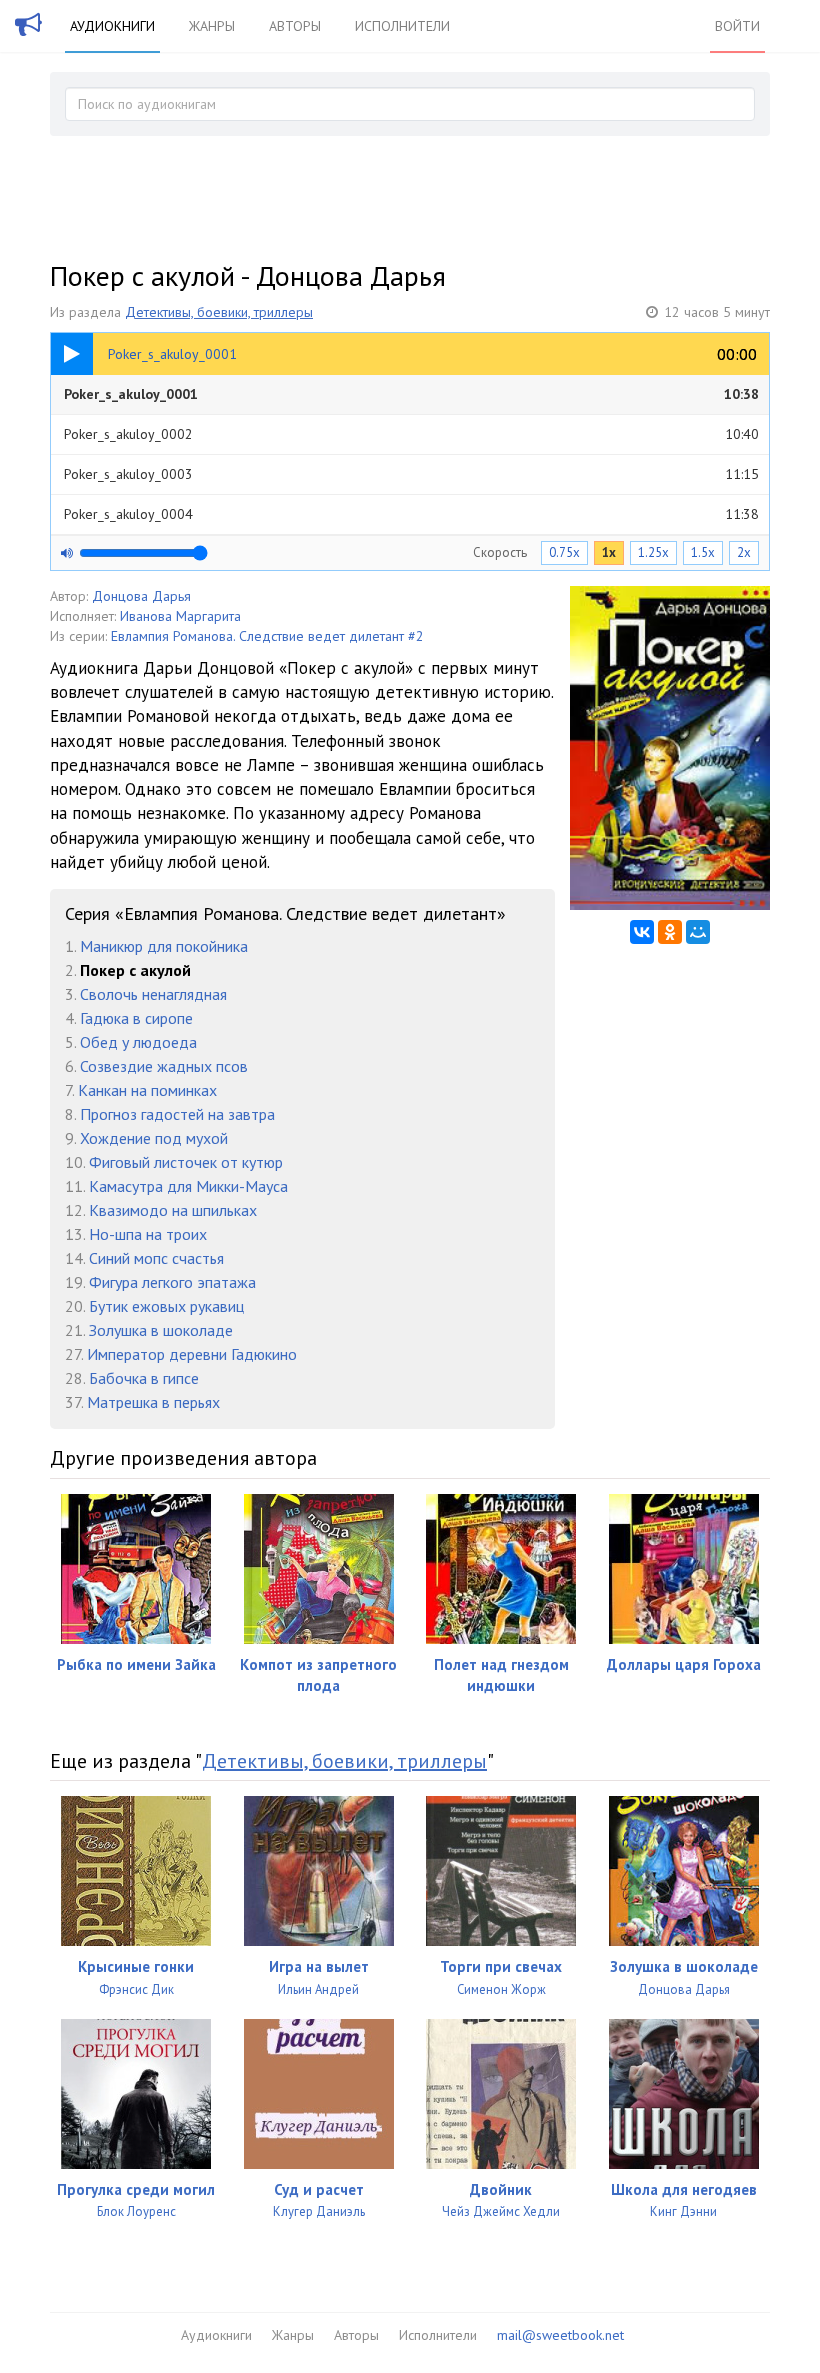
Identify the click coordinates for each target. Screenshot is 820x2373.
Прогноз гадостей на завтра (177, 1114)
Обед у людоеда (138, 1042)
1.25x (653, 552)
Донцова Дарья (141, 596)
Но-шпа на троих (148, 1234)
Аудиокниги (112, 26)
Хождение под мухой (154, 1138)
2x (744, 552)
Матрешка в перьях (153, 1402)
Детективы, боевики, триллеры (219, 312)
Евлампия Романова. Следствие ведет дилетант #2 (267, 636)
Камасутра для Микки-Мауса (188, 1186)
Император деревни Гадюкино (192, 1354)
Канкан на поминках (147, 1090)
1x (609, 552)
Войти (737, 26)
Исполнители (402, 26)
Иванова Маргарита (180, 616)
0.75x (564, 552)
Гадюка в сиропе (136, 1018)
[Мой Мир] (698, 932)
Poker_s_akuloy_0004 (411, 514)
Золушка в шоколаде (161, 1330)
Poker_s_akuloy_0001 (411, 394)
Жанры (212, 26)
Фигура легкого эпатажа (172, 1282)
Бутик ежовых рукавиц (166, 1306)
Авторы (295, 26)
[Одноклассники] (670, 932)
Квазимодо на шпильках (173, 1210)
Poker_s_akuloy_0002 (411, 434)
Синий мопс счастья (156, 1258)
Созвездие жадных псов (164, 1066)
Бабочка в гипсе (144, 1378)
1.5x (703, 552)
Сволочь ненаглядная (153, 994)
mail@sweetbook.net (560, 2335)
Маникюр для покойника (164, 946)
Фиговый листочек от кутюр (186, 1162)
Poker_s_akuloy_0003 (411, 474)
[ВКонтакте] (642, 932)
